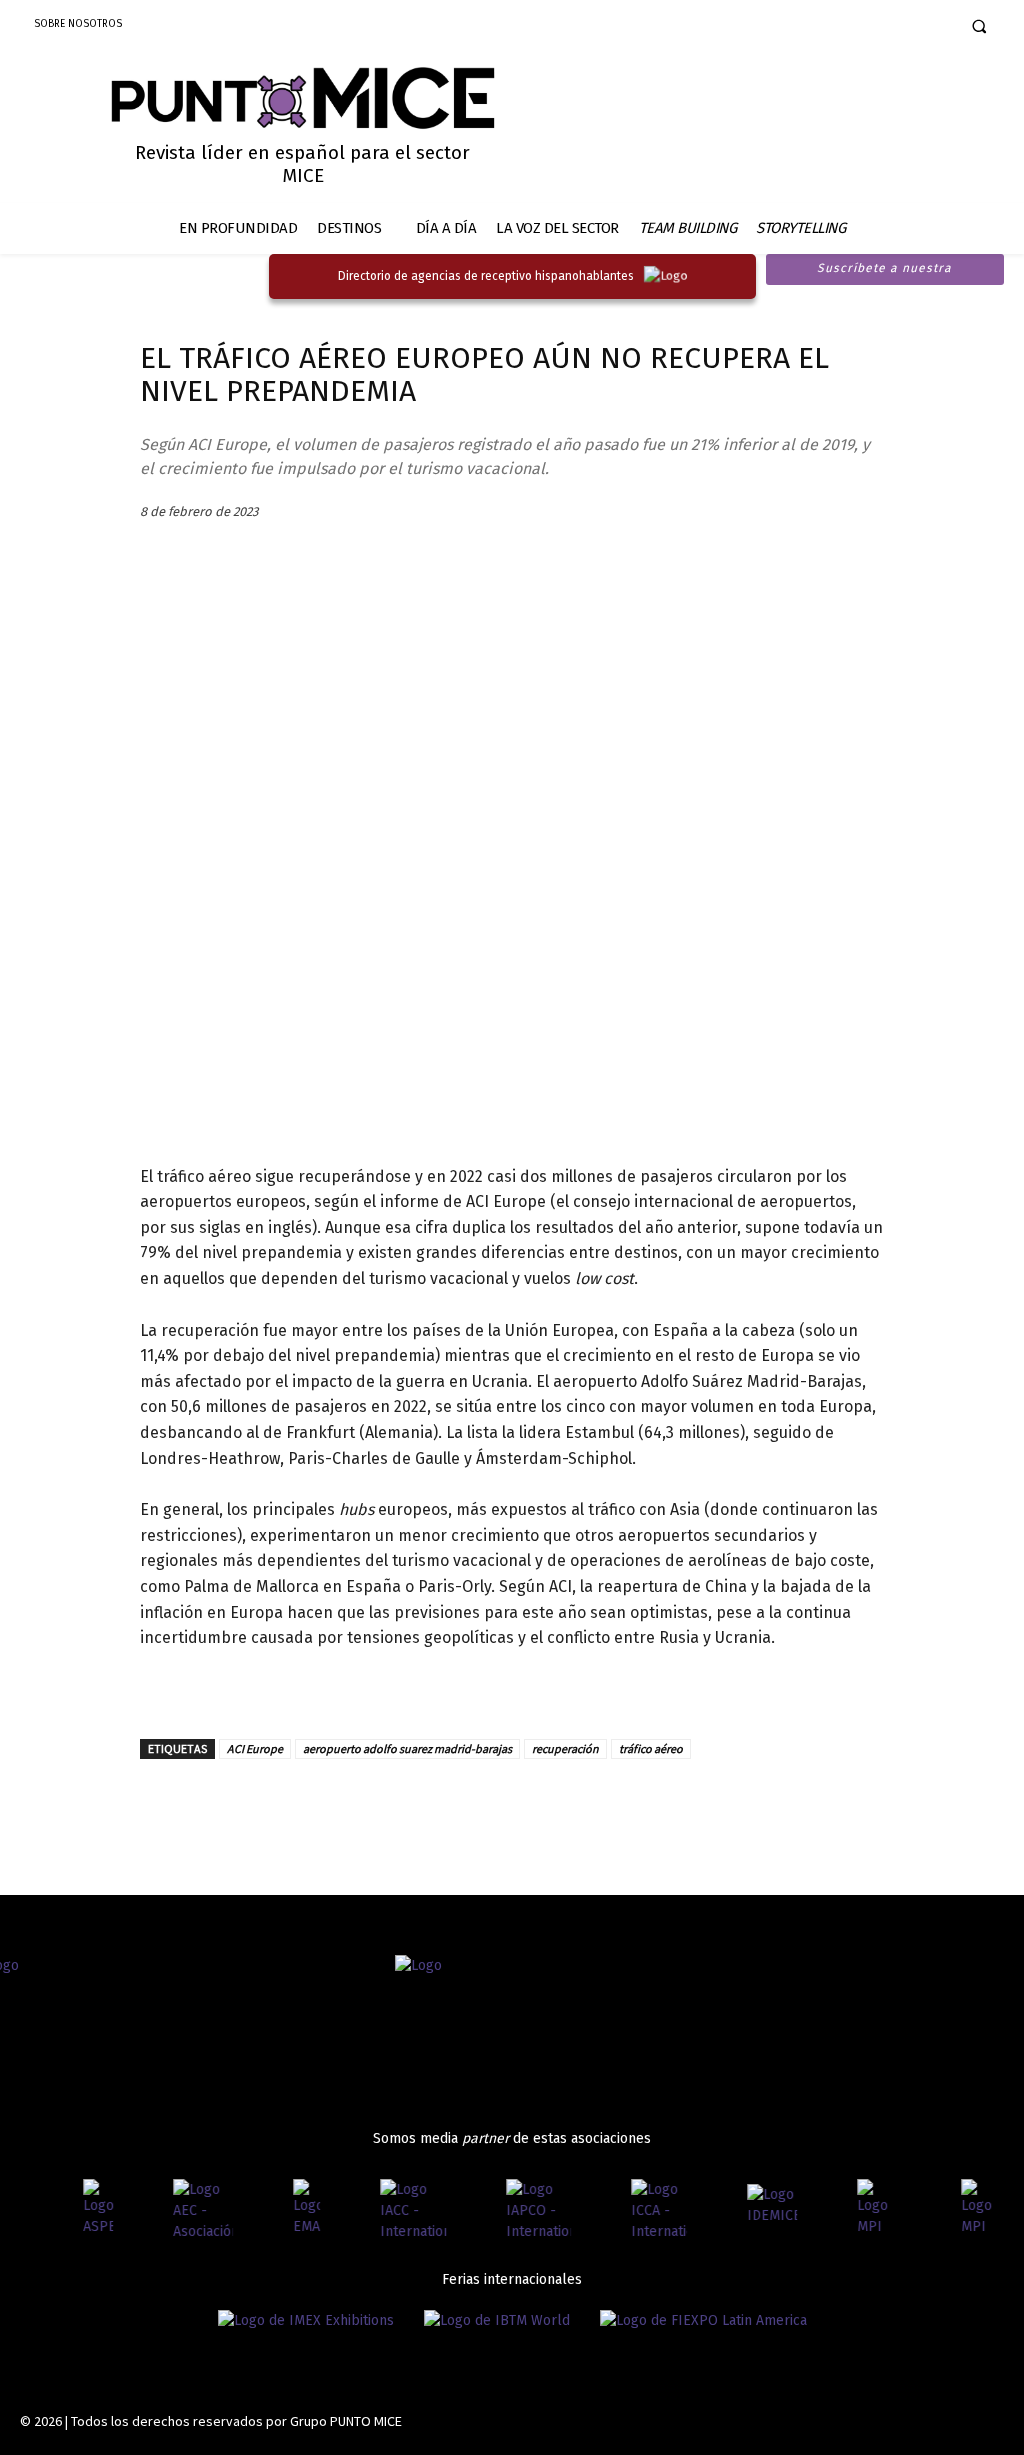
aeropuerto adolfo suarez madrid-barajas (407, 1748)
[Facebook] (835, 27)
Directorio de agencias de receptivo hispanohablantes (486, 276)
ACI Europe (255, 1748)
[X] (252, 1805)
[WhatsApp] (344, 1805)
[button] (979, 26)
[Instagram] (870, 27)
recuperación (565, 1748)
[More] (391, 1805)
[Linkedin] (905, 27)
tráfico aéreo (651, 1748)
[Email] (298, 1805)
